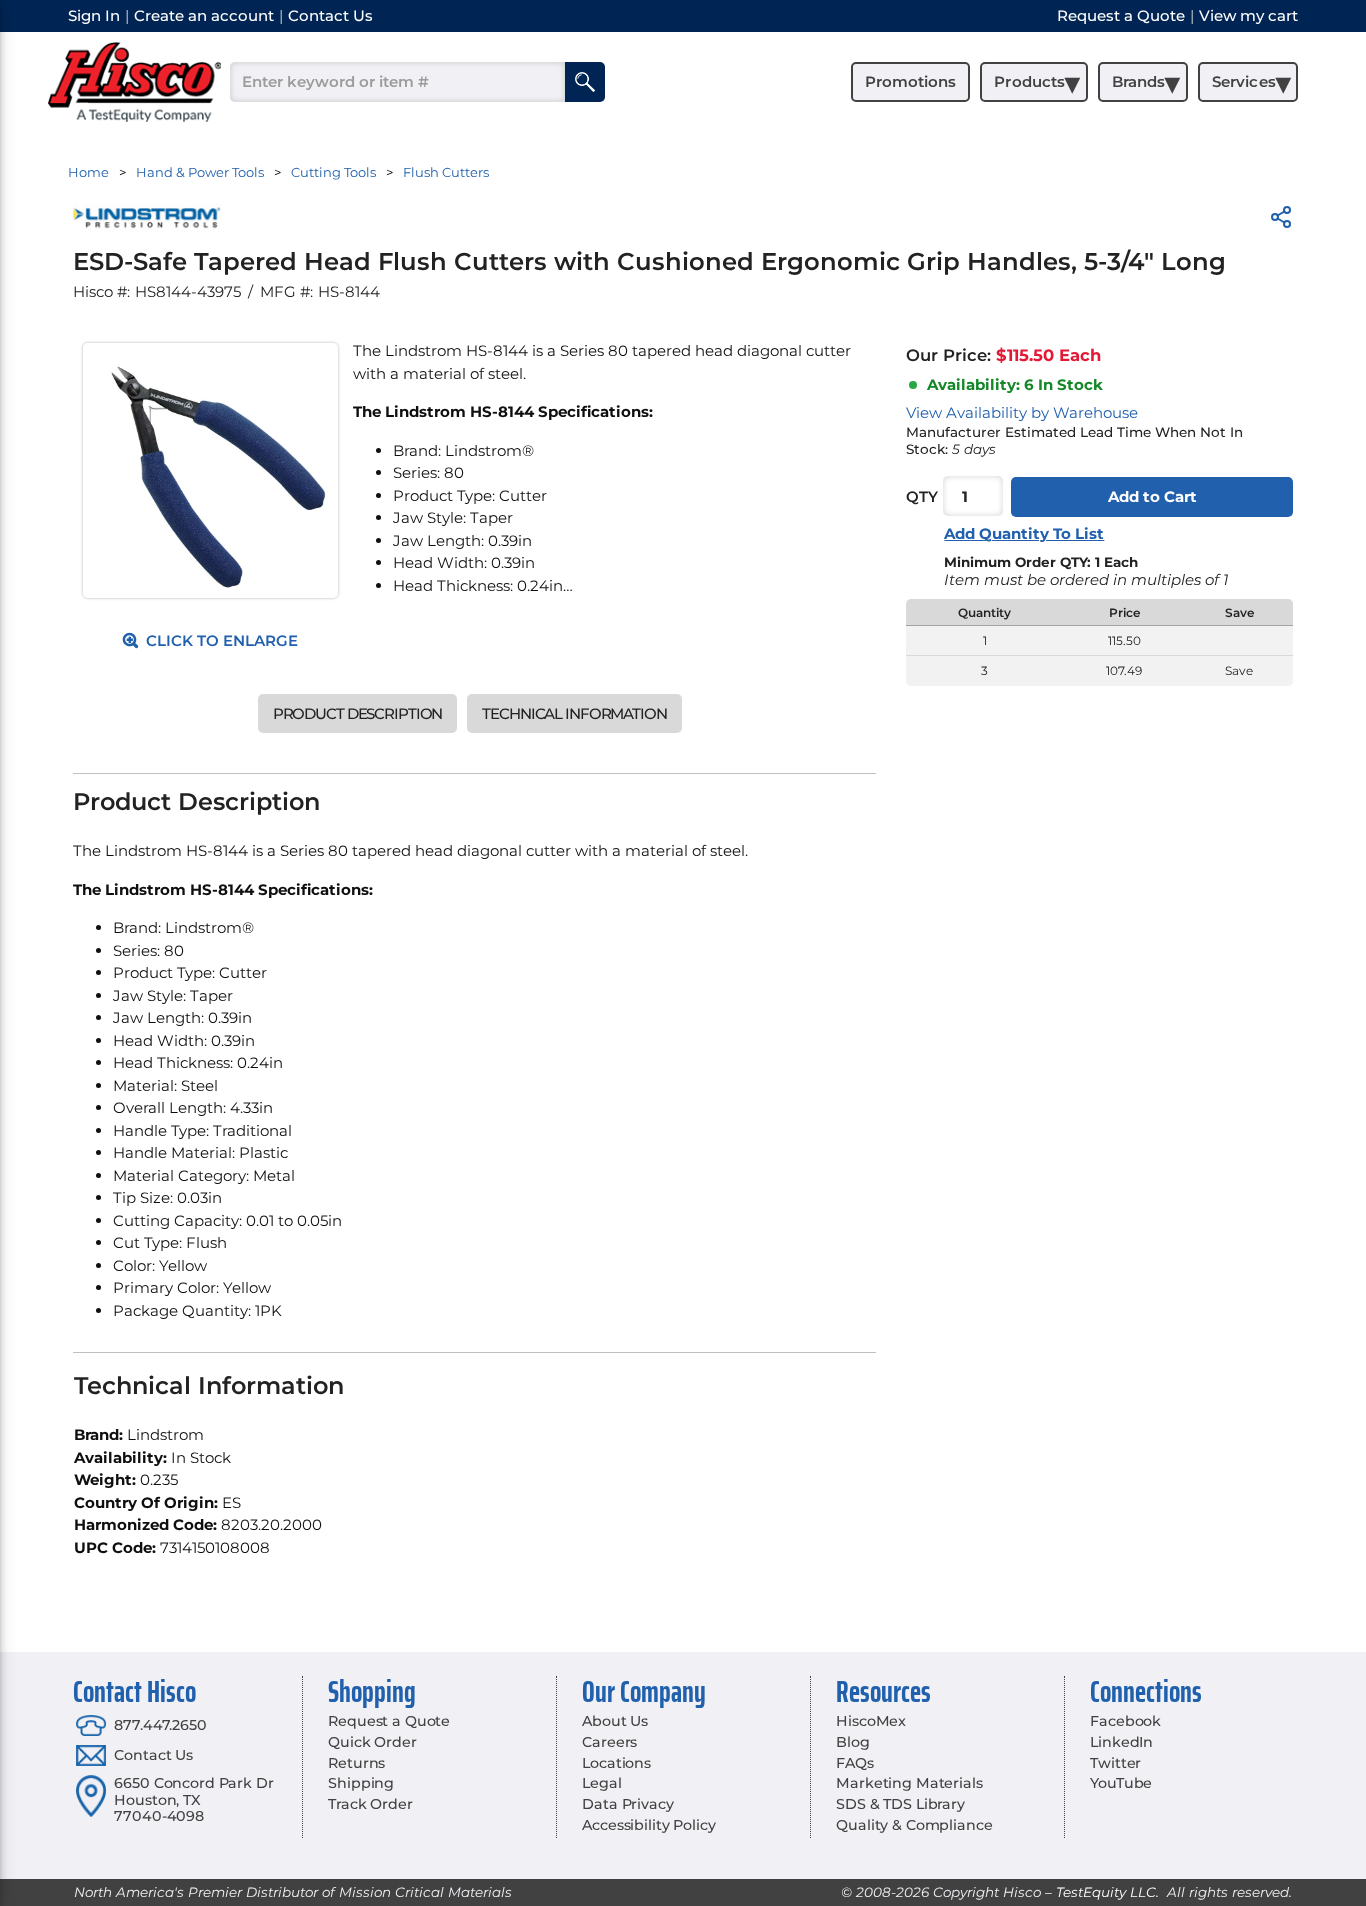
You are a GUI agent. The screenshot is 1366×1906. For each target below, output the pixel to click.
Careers (609, 1742)
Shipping (361, 1783)
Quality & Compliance (914, 1825)
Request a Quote (389, 1721)
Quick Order (372, 1742)
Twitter (1115, 1763)
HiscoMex (871, 1721)
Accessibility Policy (648, 1825)
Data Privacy (627, 1804)
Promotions (910, 81)
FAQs (854, 1763)
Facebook (1125, 1721)
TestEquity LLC (1106, 1892)
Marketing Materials (909, 1783)
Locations (616, 1763)
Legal (601, 1783)
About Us (615, 1721)
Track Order (370, 1804)
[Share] (1281, 220)
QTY (922, 496)
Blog (852, 1742)
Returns (356, 1763)
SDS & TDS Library (900, 1804)
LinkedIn (1121, 1742)
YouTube (1121, 1783)
